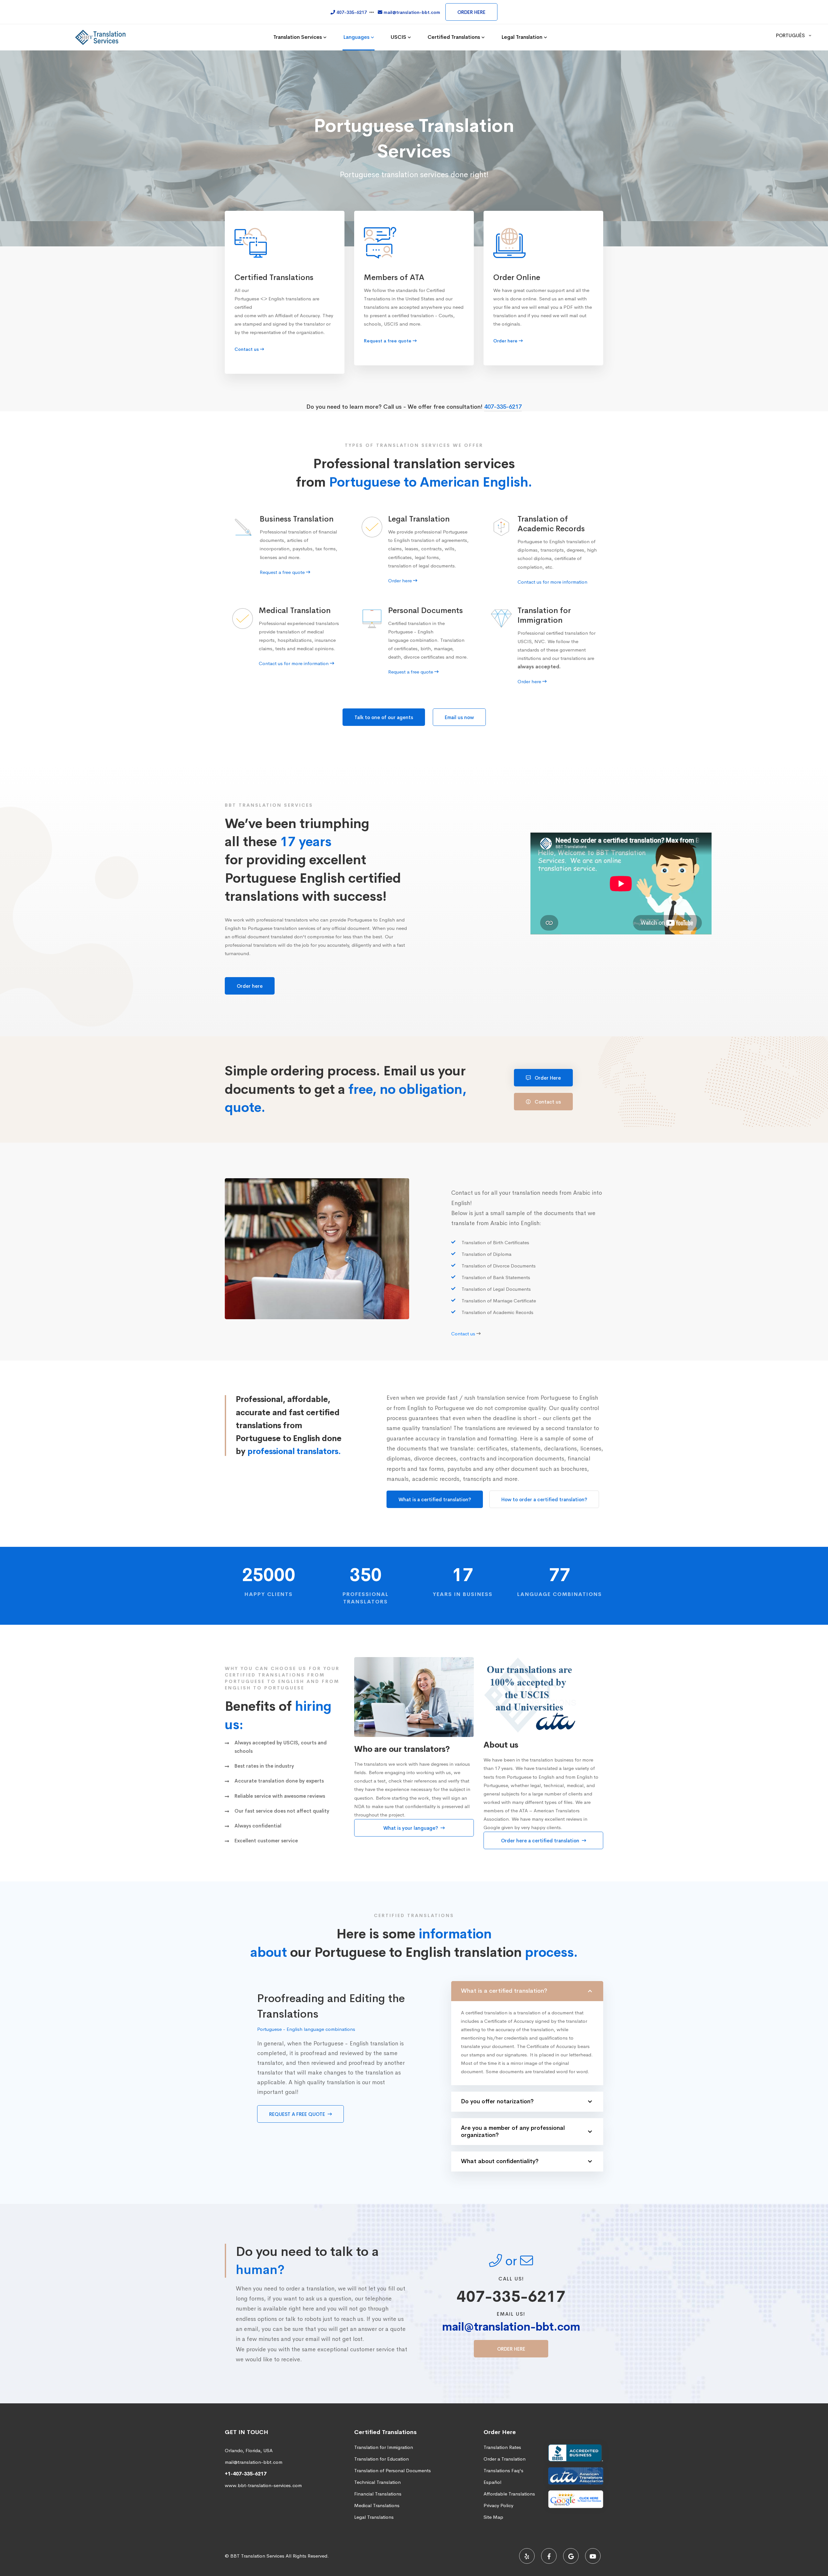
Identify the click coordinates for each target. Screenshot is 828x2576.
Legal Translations (374, 2517)
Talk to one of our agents (384, 717)
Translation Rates (502, 2447)
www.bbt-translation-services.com (263, 2485)
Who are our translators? (402, 1749)
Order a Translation (505, 2459)
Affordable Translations (509, 2494)
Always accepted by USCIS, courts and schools (281, 1747)
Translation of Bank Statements (496, 1277)
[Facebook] (549, 2556)
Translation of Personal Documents (392, 2470)
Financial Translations (378, 2494)
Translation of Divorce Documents (499, 1266)
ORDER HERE (471, 12)
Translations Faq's (503, 2470)
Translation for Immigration (384, 2447)
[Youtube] (593, 2556)
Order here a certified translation (541, 1841)
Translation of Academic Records (497, 1312)
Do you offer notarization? (497, 2101)
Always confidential (258, 1826)
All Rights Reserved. (307, 2556)
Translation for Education (381, 2459)
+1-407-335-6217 (246, 2474)
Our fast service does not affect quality (282, 1811)
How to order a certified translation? (544, 1499)
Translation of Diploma (486, 1254)
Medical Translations (377, 2505)
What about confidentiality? (500, 2161)
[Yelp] (527, 2556)
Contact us (547, 1102)
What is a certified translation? (435, 1499)
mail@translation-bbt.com (511, 2327)
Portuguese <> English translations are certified (277, 303)
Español (492, 2482)
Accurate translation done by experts (279, 1781)
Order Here (547, 1078)
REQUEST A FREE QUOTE (298, 2114)
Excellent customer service (266, 1841)
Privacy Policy (498, 2505)
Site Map (493, 2517)
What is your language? (411, 1828)
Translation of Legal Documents (496, 1289)
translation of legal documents (421, 566)
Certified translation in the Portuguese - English (416, 627)
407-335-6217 (503, 407)
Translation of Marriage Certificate (499, 1301)
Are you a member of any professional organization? (513, 2131)
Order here (250, 986)
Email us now (459, 717)
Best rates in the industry (264, 1766)
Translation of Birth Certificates (495, 1243)
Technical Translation (377, 2482)
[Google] (571, 2556)
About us (501, 1745)
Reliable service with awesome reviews (280, 1796)
